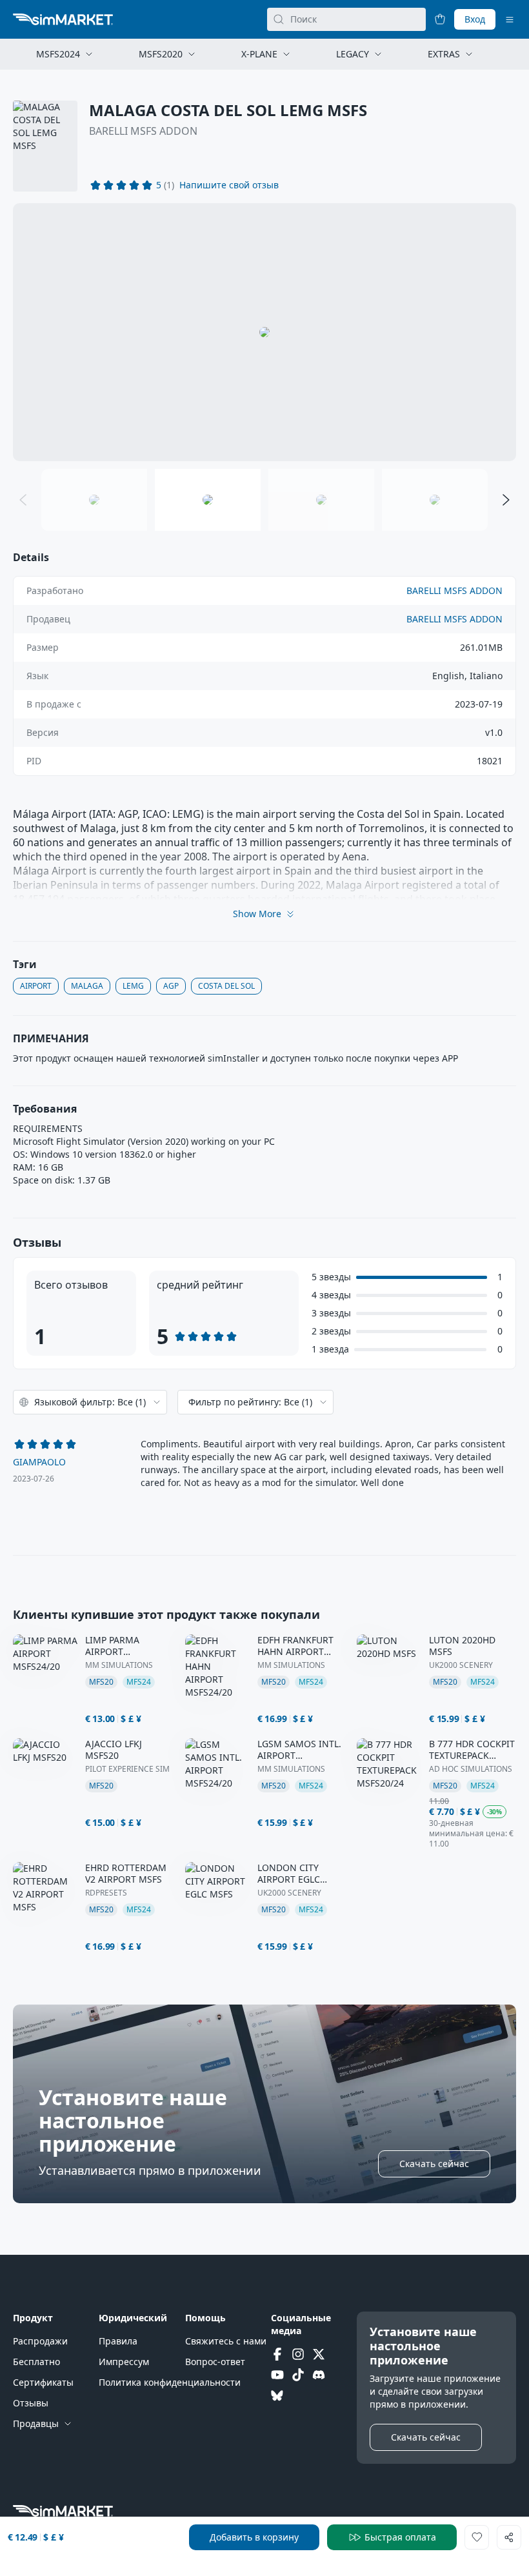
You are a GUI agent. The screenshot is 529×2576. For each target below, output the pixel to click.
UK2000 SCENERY (461, 1665)
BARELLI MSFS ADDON (143, 131)
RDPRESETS (106, 1893)
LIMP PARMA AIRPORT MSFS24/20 (112, 1646)
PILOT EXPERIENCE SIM (127, 1769)
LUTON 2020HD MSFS (462, 1646)
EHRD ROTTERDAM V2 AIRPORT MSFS (126, 1874)
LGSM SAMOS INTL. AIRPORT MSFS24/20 (299, 1750)
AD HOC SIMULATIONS (471, 1769)
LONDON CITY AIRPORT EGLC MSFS (289, 1874)
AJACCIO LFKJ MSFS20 (114, 1750)
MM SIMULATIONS (119, 1665)
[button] (229, 185)
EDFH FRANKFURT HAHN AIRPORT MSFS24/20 (295, 1646)
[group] (264, 332)
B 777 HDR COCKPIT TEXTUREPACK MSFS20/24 (472, 1750)
